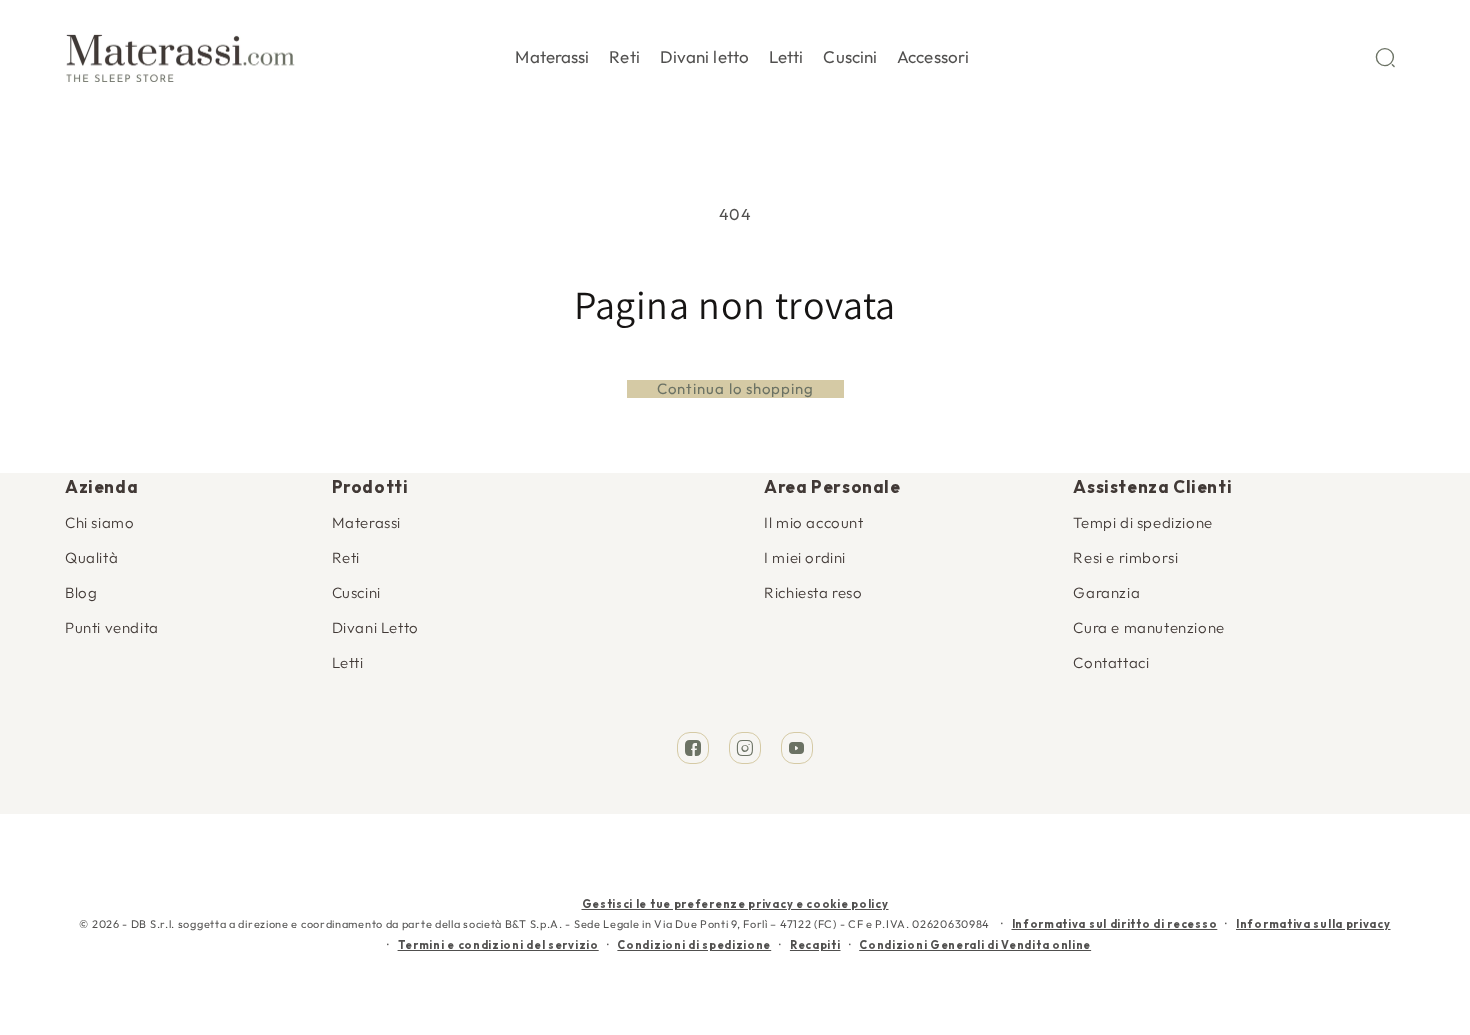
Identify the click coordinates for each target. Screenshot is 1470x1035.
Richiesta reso (813, 592)
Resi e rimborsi (1125, 557)
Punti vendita (112, 627)
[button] (552, 53)
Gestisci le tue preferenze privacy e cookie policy (735, 904)
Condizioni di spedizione (694, 945)
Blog (81, 592)
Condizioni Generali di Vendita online (975, 945)
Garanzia (1106, 592)
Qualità (91, 557)
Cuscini (356, 592)
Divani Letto (375, 627)
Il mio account (813, 522)
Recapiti (815, 945)
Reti (346, 557)
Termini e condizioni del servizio (498, 945)
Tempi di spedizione (1142, 522)
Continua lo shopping (735, 389)
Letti (348, 662)
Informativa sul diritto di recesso (1115, 924)
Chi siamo (99, 522)
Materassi (366, 522)
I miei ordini (805, 557)
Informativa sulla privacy (1313, 924)
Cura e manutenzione (1148, 627)
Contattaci (1111, 662)
